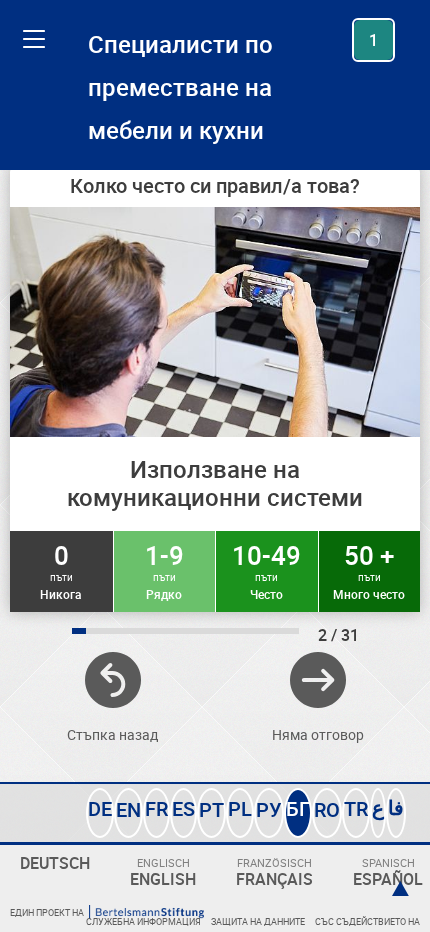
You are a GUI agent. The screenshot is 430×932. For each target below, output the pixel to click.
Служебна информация (143, 921)
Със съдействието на (367, 921)
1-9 (164, 570)
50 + (369, 570)
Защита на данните (258, 921)
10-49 (266, 570)
